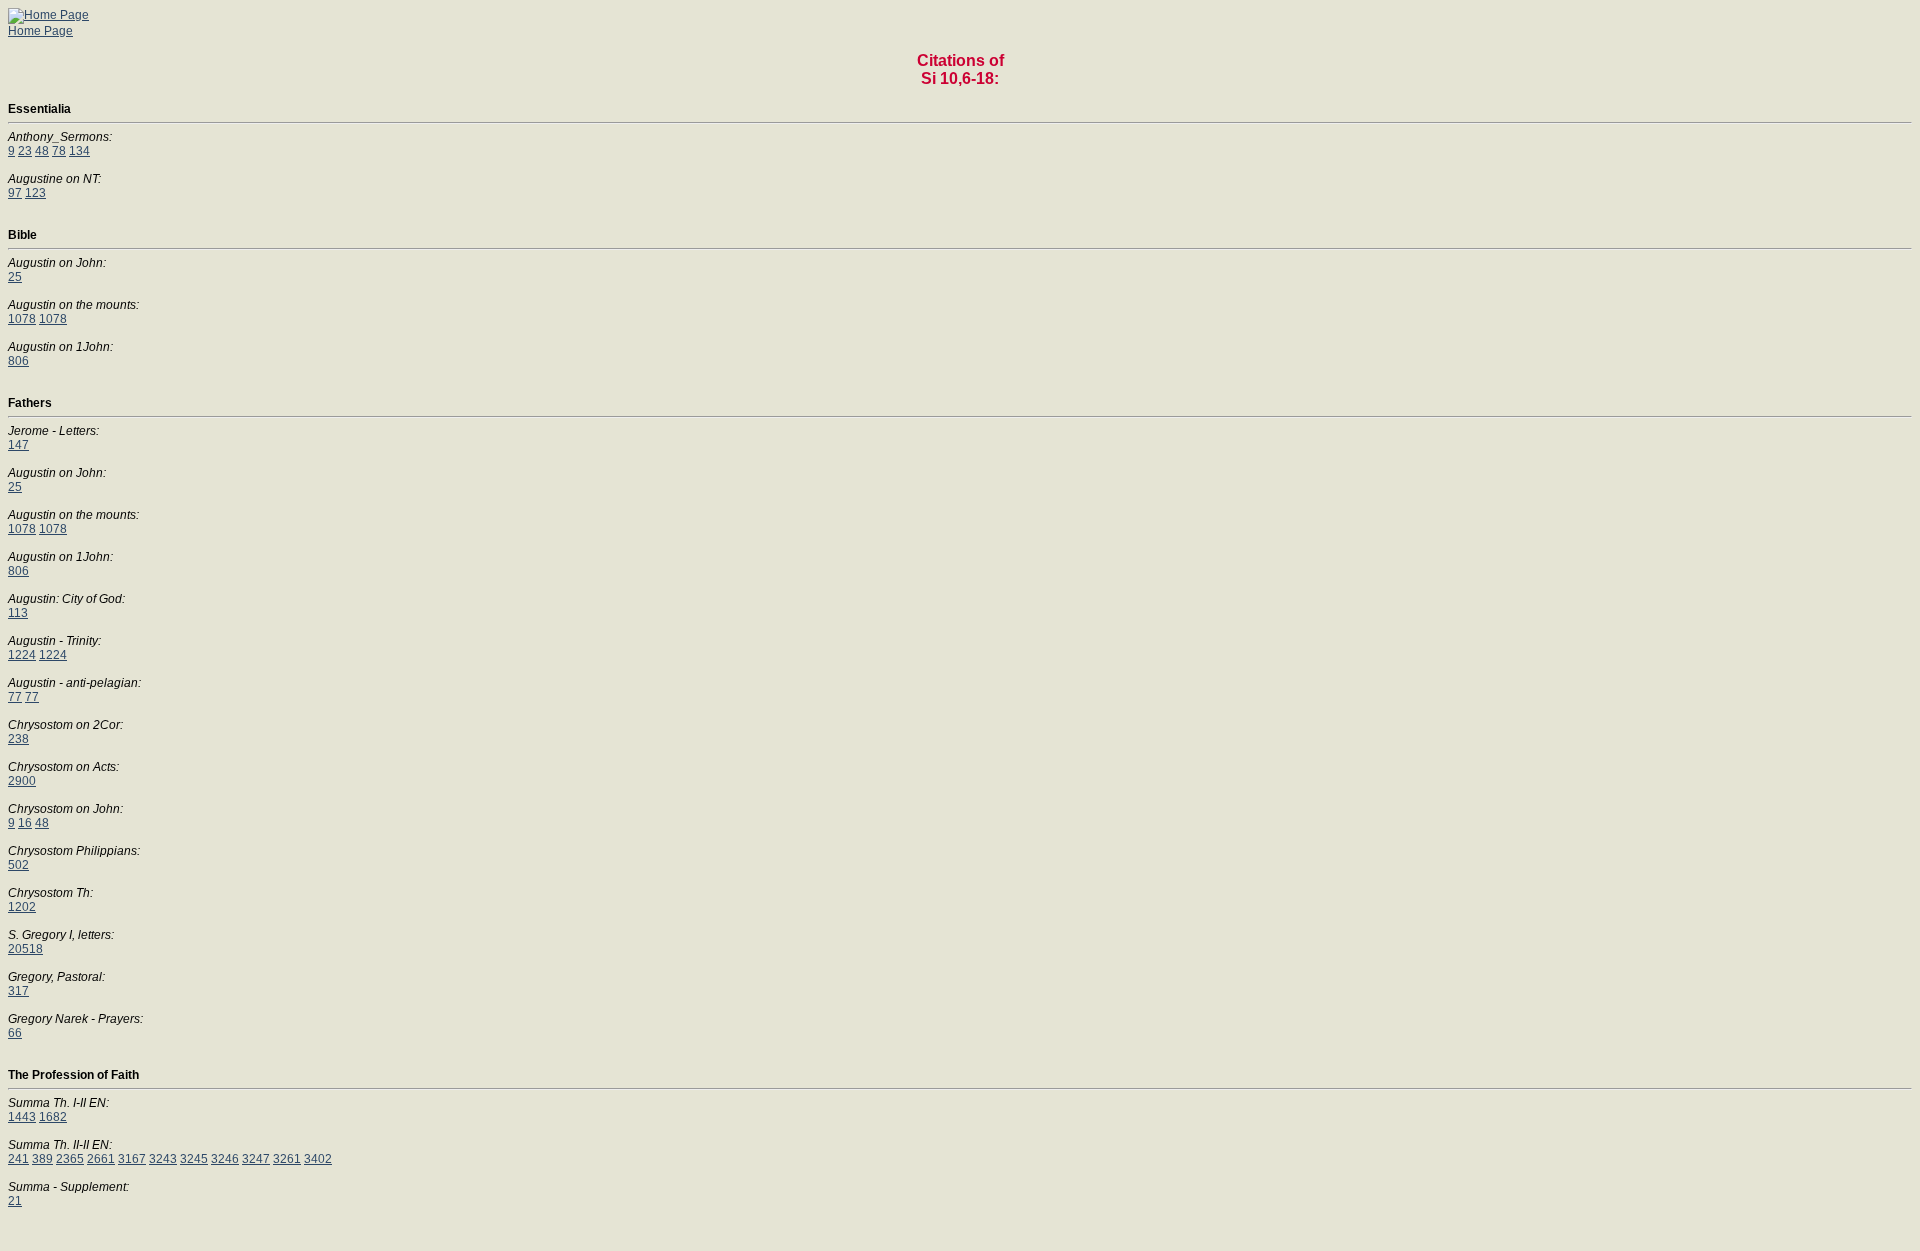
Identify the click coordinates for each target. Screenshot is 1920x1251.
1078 (22, 319)
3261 (287, 1159)
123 (35, 193)
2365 (70, 1159)
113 (18, 613)
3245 (194, 1159)
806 (18, 361)
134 (79, 151)
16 (25, 823)
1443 (22, 1117)
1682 (53, 1117)
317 (18, 991)
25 (15, 277)
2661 (101, 1159)
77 (15, 697)
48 (42, 151)
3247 (256, 1159)
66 (15, 1033)
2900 (22, 781)
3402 (318, 1159)
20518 (25, 949)
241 (18, 1159)
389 (42, 1159)
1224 (22, 655)
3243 (163, 1159)
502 (18, 865)
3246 (225, 1159)
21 (15, 1201)
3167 (132, 1159)
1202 (22, 907)
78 (59, 151)
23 (25, 151)
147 (18, 445)
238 (18, 739)
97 (15, 193)
